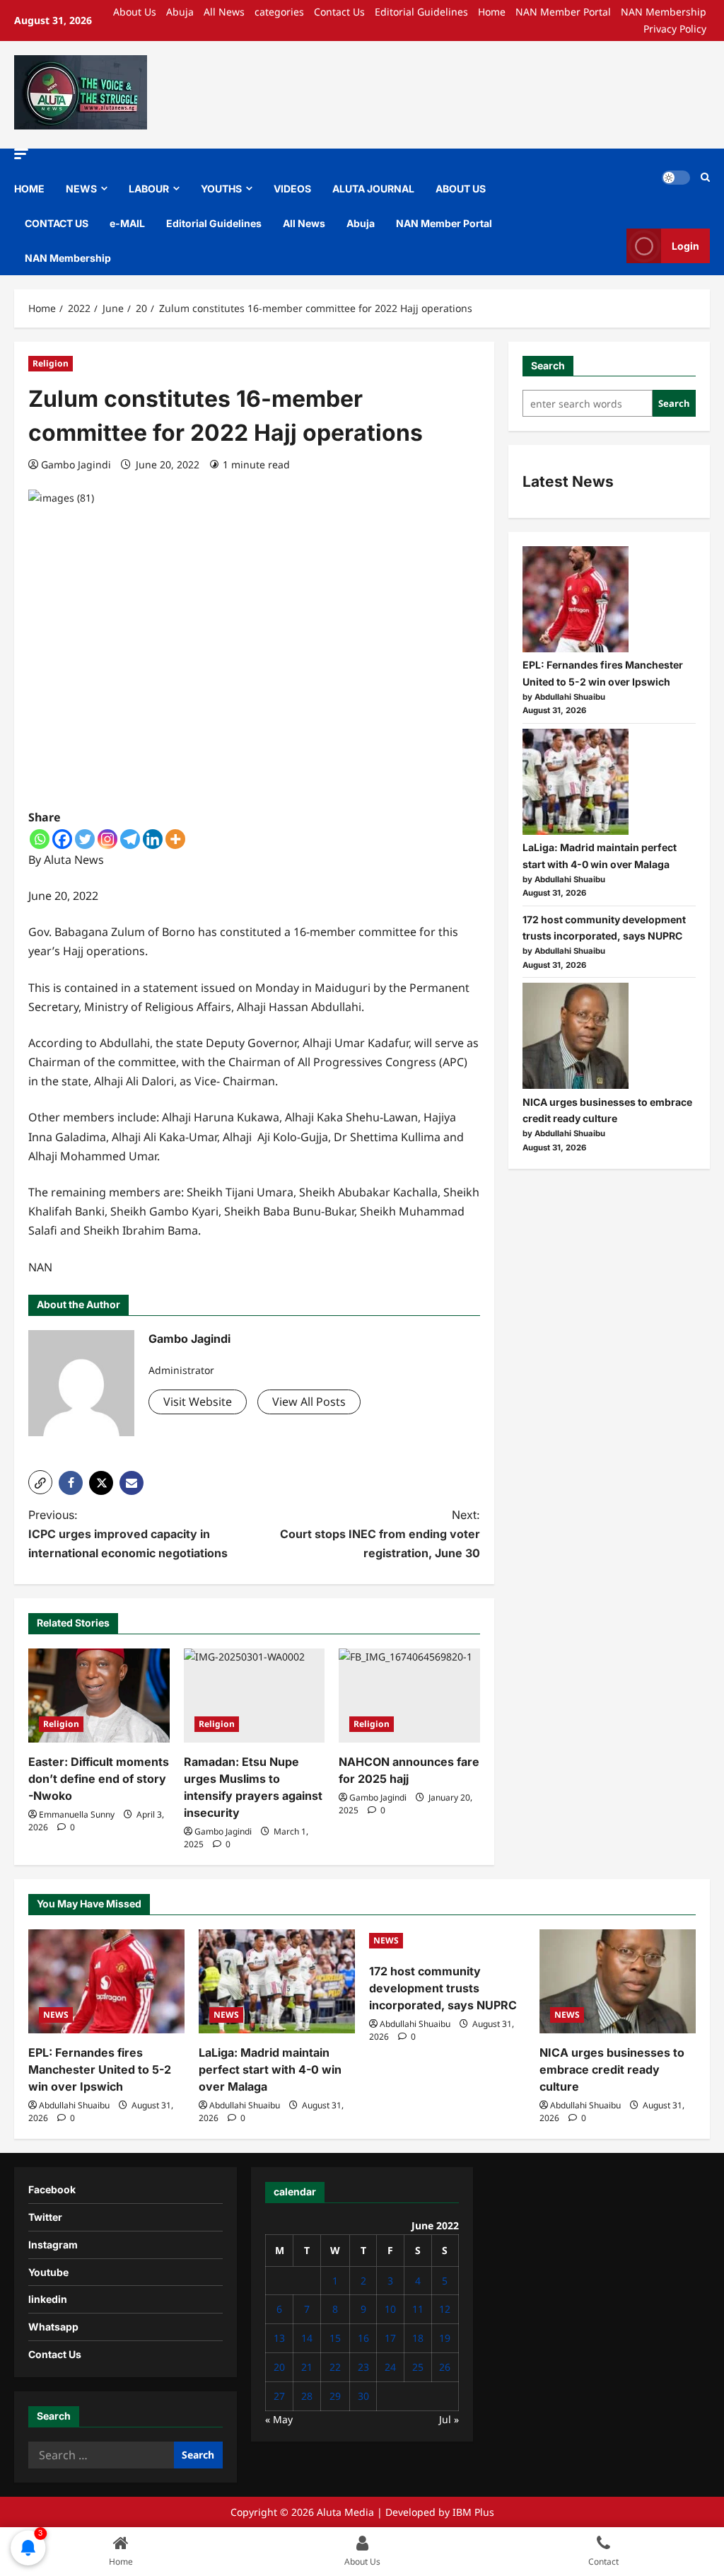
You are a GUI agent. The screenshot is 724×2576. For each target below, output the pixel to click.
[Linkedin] (153, 839)
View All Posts (309, 1402)
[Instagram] (107, 839)
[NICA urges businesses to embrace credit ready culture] (576, 1036)
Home (492, 12)
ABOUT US (461, 189)
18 (418, 2338)
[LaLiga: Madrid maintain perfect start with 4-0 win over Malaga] (576, 782)
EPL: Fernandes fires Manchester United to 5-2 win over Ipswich (100, 2069)
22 (335, 2367)
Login (685, 246)
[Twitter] (85, 839)
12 (445, 2309)
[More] (175, 839)
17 (390, 2338)
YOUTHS (221, 189)
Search (548, 365)
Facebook (52, 2189)
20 (279, 2367)
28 (307, 2396)
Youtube (48, 2272)
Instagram (53, 2245)
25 (418, 2367)
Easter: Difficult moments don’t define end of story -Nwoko (99, 1779)
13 (279, 2338)
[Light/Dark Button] (676, 178)
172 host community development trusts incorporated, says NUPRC (443, 1988)
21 (307, 2367)
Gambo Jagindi (76, 464)
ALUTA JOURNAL (373, 189)
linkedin (48, 2299)
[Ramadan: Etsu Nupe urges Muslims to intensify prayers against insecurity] (255, 1696)
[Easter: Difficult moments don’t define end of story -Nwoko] (99, 1696)
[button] (21, 154)
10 (390, 2309)
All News (224, 12)
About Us (135, 12)
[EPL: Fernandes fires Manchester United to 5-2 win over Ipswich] (576, 599)
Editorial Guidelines (421, 12)
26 (445, 2367)
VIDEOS (292, 189)
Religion (51, 363)
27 (279, 2396)
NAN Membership (664, 12)
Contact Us (339, 12)
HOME (29, 189)
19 (445, 2338)
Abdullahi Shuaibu (74, 2105)
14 (307, 2338)
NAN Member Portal (563, 12)
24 (390, 2367)
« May (279, 2419)
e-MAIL (127, 223)
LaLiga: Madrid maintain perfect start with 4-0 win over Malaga (270, 2069)
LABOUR (149, 189)
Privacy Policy (675, 29)
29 (335, 2396)
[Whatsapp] (40, 839)
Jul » (449, 2419)
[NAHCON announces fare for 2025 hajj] (409, 1696)
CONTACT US (57, 223)
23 (363, 2367)
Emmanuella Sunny (77, 1814)
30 (363, 2396)
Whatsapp (53, 2327)
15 (335, 2338)
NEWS (81, 189)
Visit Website (198, 1402)
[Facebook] (62, 839)
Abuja (180, 12)
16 (363, 2338)
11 (418, 2309)
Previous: (128, 1534)
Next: (380, 1534)
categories (279, 12)
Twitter (45, 2217)
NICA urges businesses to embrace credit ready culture (612, 2069)
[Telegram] (130, 839)
